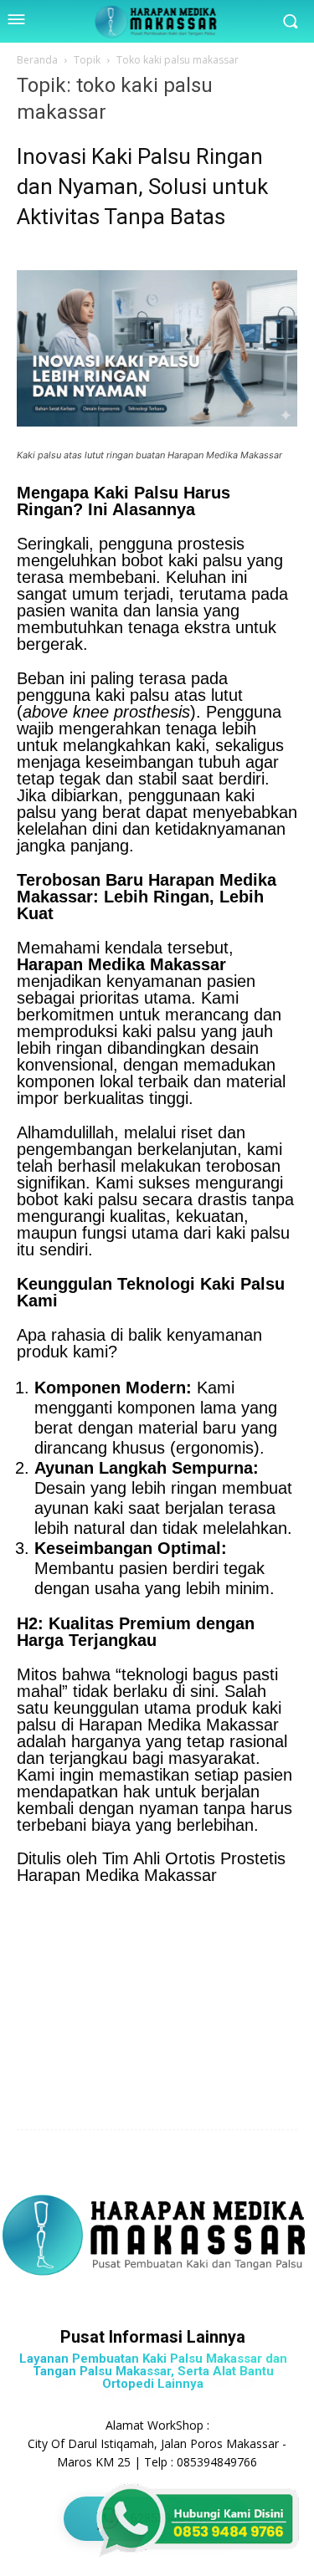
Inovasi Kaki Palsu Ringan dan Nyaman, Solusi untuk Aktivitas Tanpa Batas (142, 187)
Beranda (37, 60)
